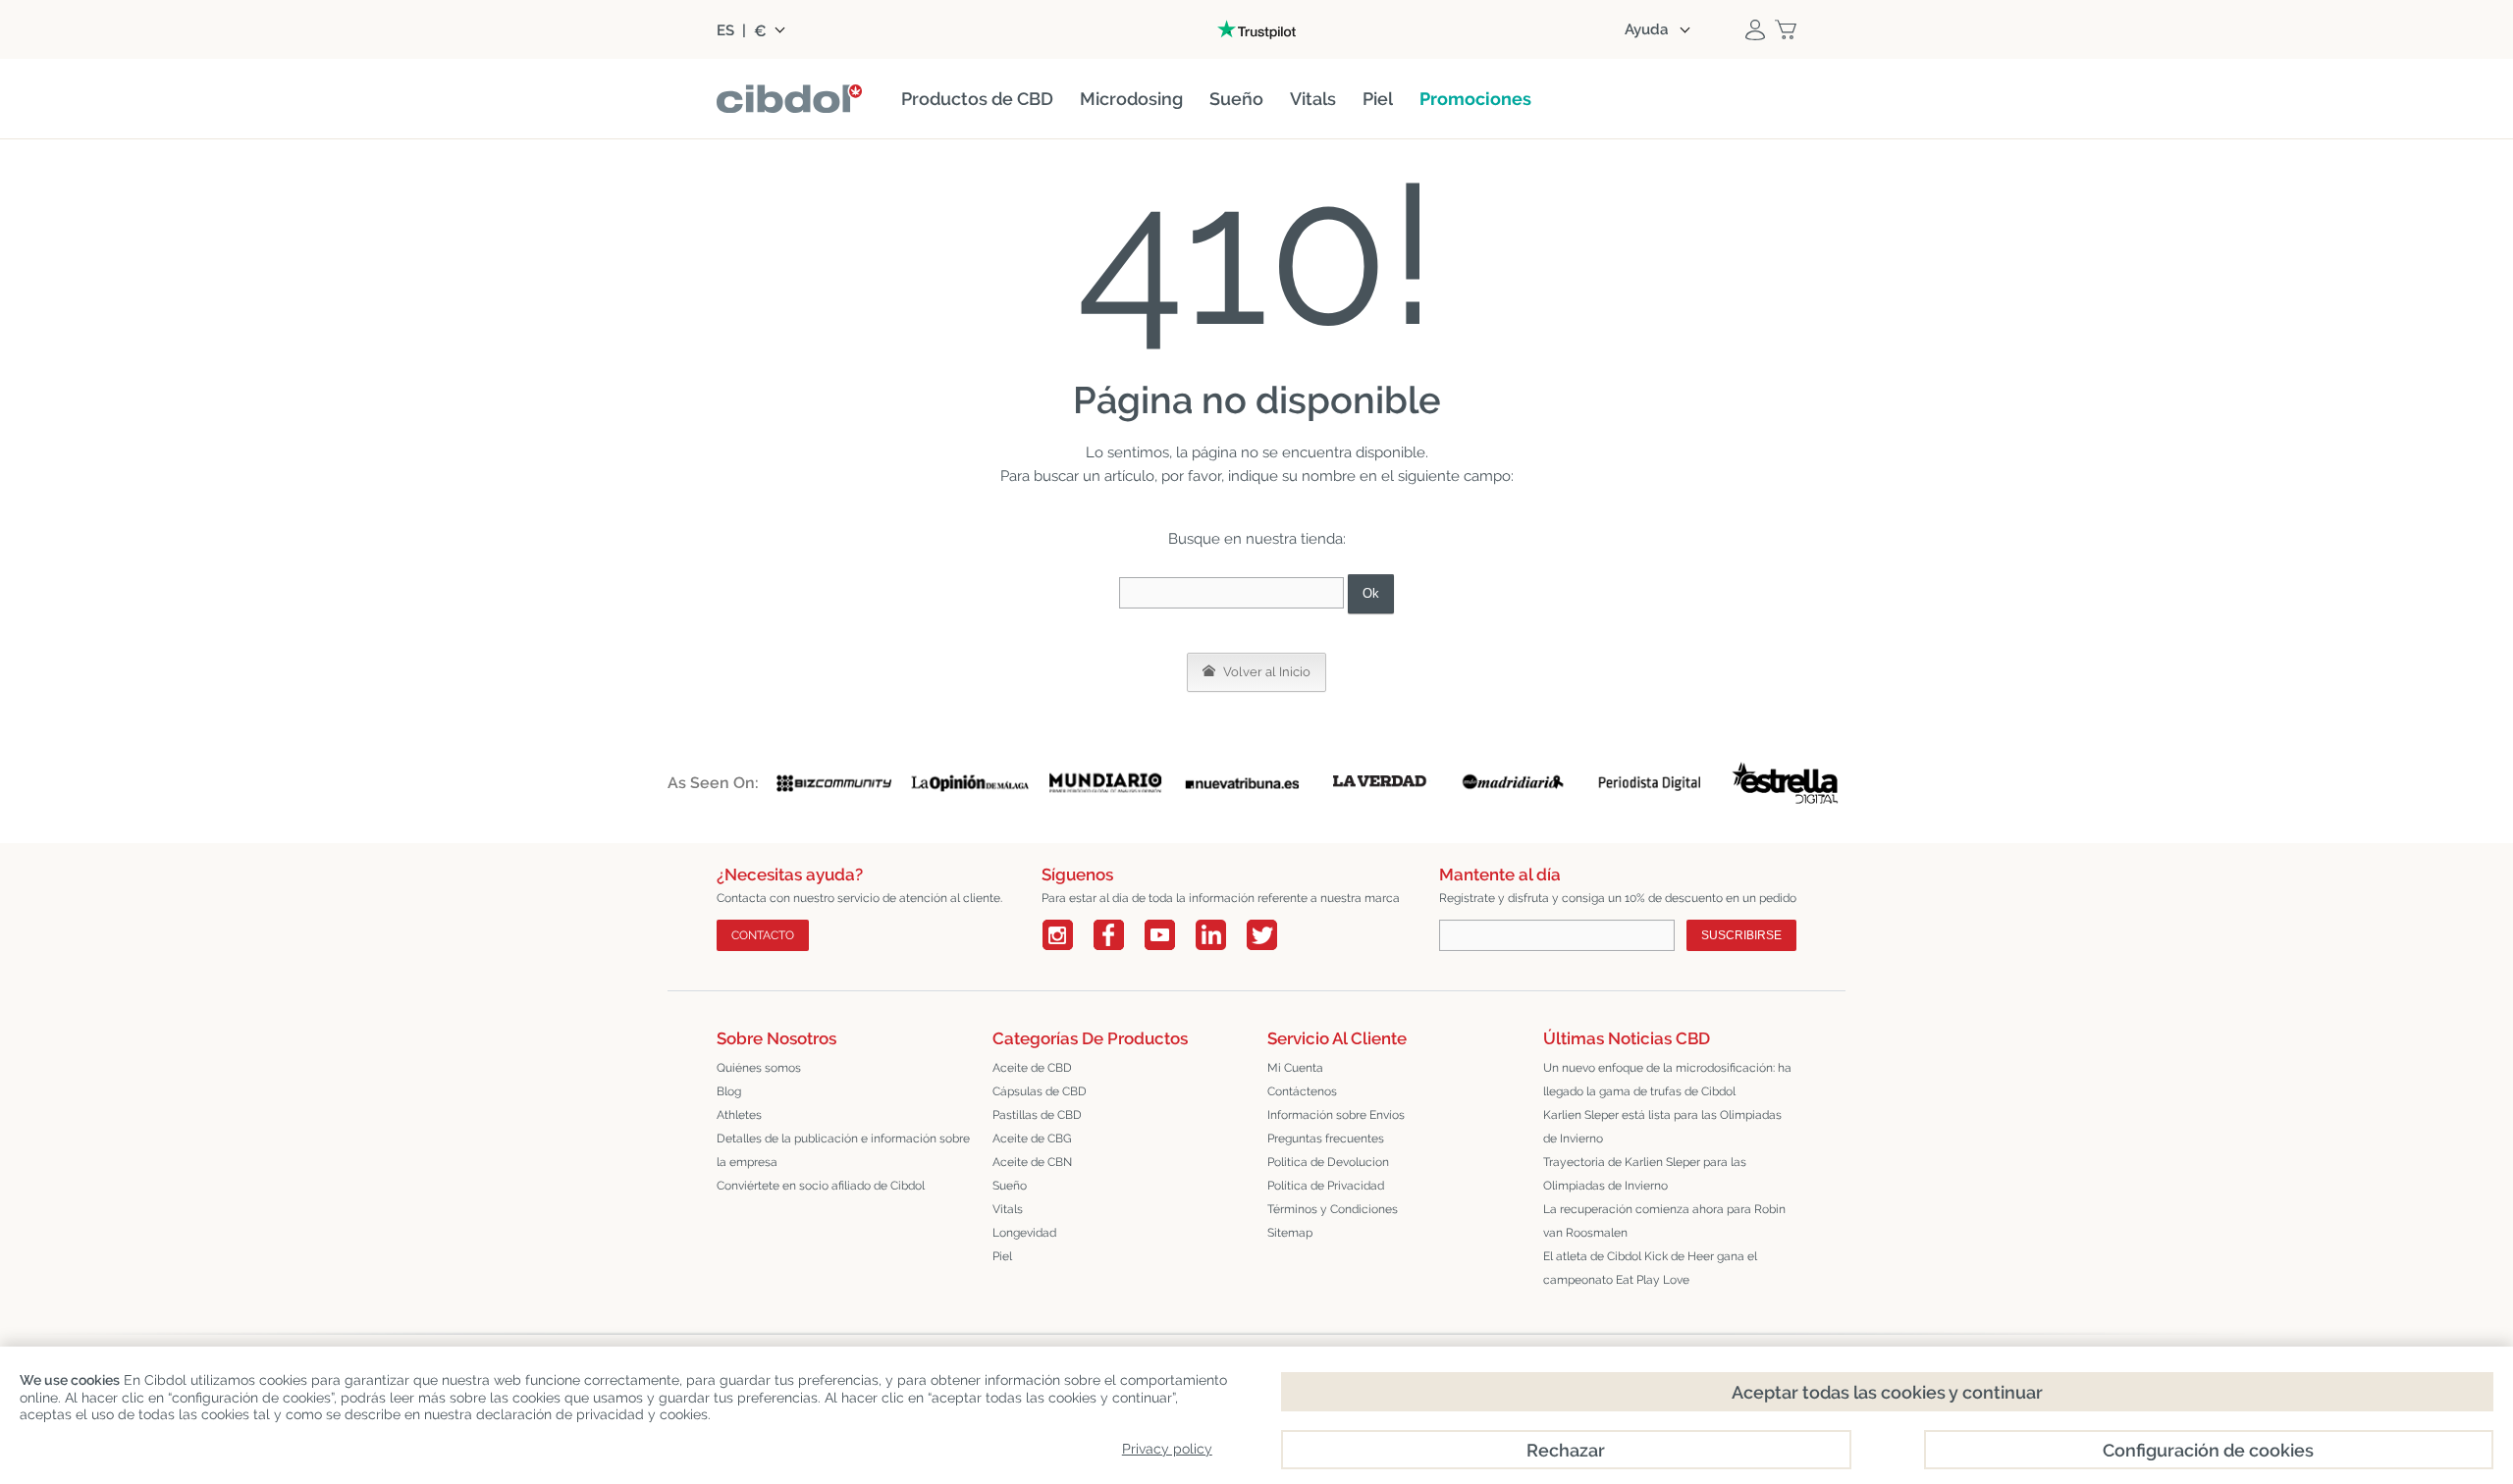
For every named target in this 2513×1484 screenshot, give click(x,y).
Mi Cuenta (1295, 1068)
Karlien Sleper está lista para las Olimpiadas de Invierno (1662, 1127)
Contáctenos (1302, 1091)
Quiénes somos (759, 1068)
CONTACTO (763, 935)
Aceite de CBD (1032, 1068)
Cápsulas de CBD (1040, 1091)
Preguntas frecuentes (1326, 1139)
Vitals (1008, 1209)
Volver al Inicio (1265, 672)
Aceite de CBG (1032, 1139)
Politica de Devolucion (1328, 1162)
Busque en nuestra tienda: (1257, 539)
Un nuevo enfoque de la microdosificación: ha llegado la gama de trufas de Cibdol (1667, 1080)
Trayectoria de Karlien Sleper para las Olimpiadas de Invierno (1645, 1174)
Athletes (739, 1115)
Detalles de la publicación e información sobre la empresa (843, 1150)
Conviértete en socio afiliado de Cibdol (821, 1186)
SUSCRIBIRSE (1741, 935)
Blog (729, 1091)
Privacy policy (1167, 1449)
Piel (1002, 1256)
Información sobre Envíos (1336, 1115)
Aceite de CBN (1032, 1162)
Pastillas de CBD (1037, 1115)
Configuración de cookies (2208, 1450)
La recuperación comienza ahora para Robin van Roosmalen (1664, 1221)
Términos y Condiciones (1333, 1209)
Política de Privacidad (1326, 1186)
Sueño (1010, 1186)
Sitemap (1290, 1233)
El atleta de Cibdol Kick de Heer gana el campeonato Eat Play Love (1650, 1268)
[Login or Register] (1755, 29)
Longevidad (1024, 1233)
